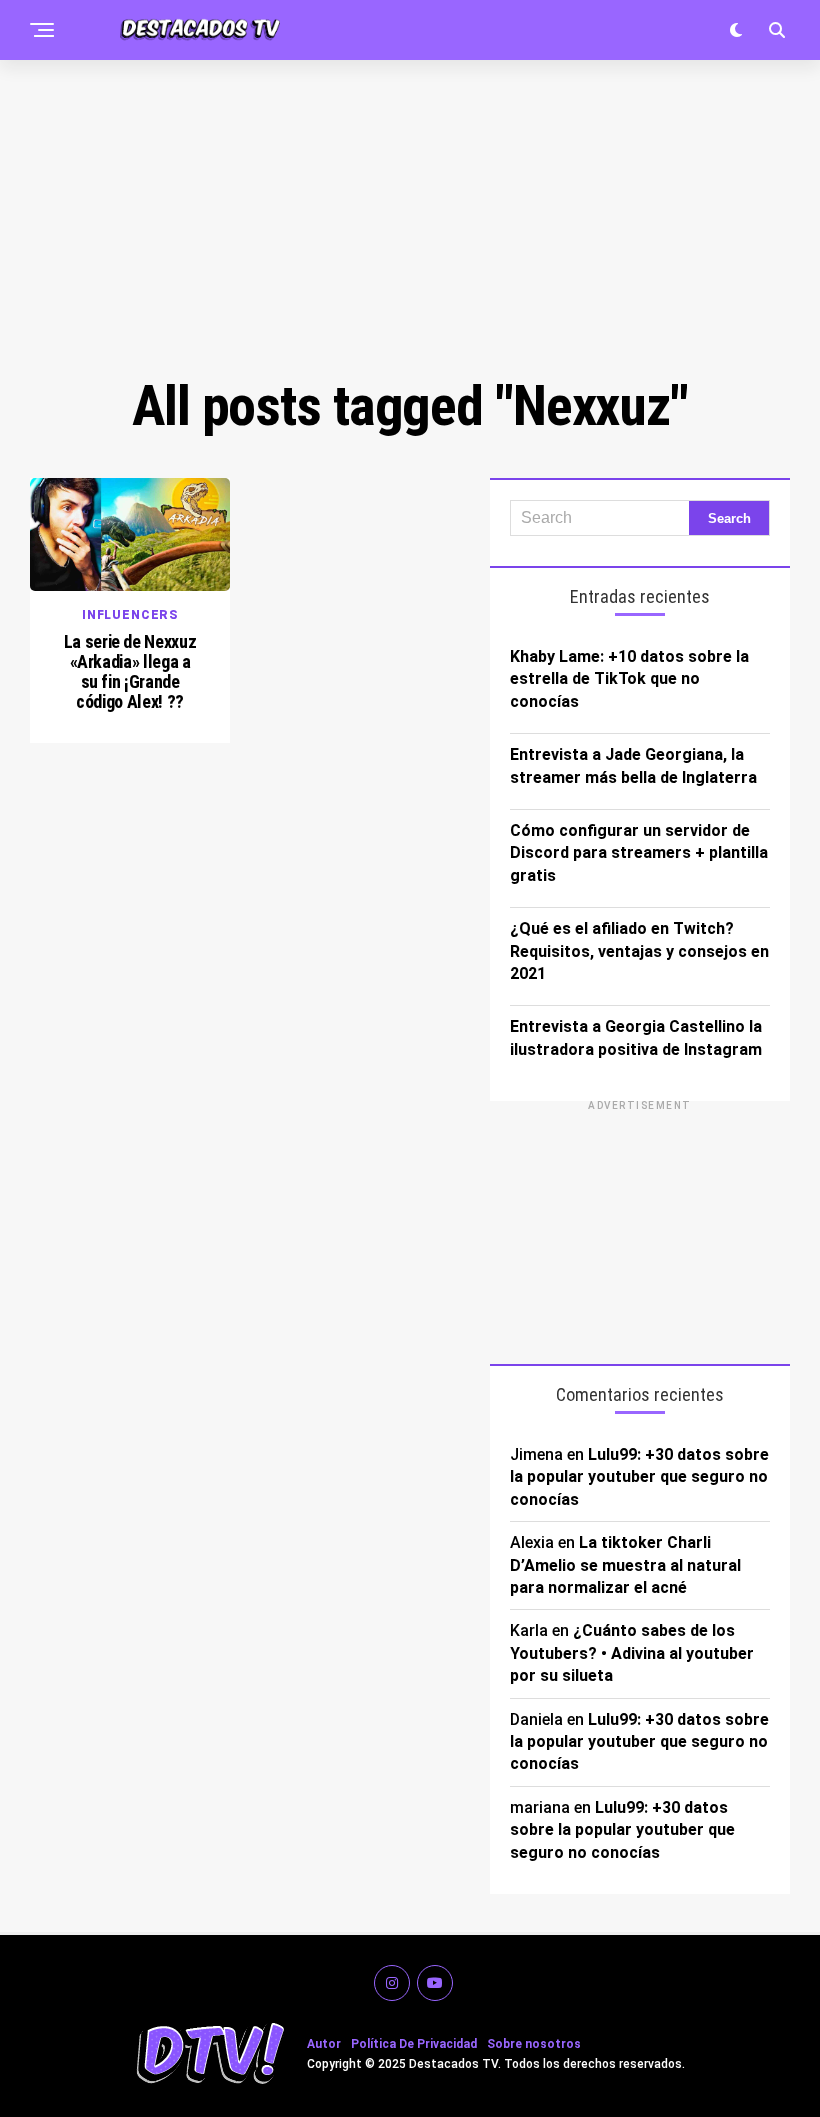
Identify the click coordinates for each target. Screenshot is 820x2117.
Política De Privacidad (414, 2044)
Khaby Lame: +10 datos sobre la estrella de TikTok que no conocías (629, 679)
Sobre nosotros (534, 2044)
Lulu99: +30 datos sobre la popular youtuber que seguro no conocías (639, 1477)
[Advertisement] (410, 215)
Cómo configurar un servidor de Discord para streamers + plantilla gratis (639, 853)
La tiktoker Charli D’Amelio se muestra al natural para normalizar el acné (625, 1565)
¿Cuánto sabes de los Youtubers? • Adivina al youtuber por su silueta (632, 1653)
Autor (324, 2044)
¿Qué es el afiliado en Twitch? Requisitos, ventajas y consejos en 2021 (639, 951)
